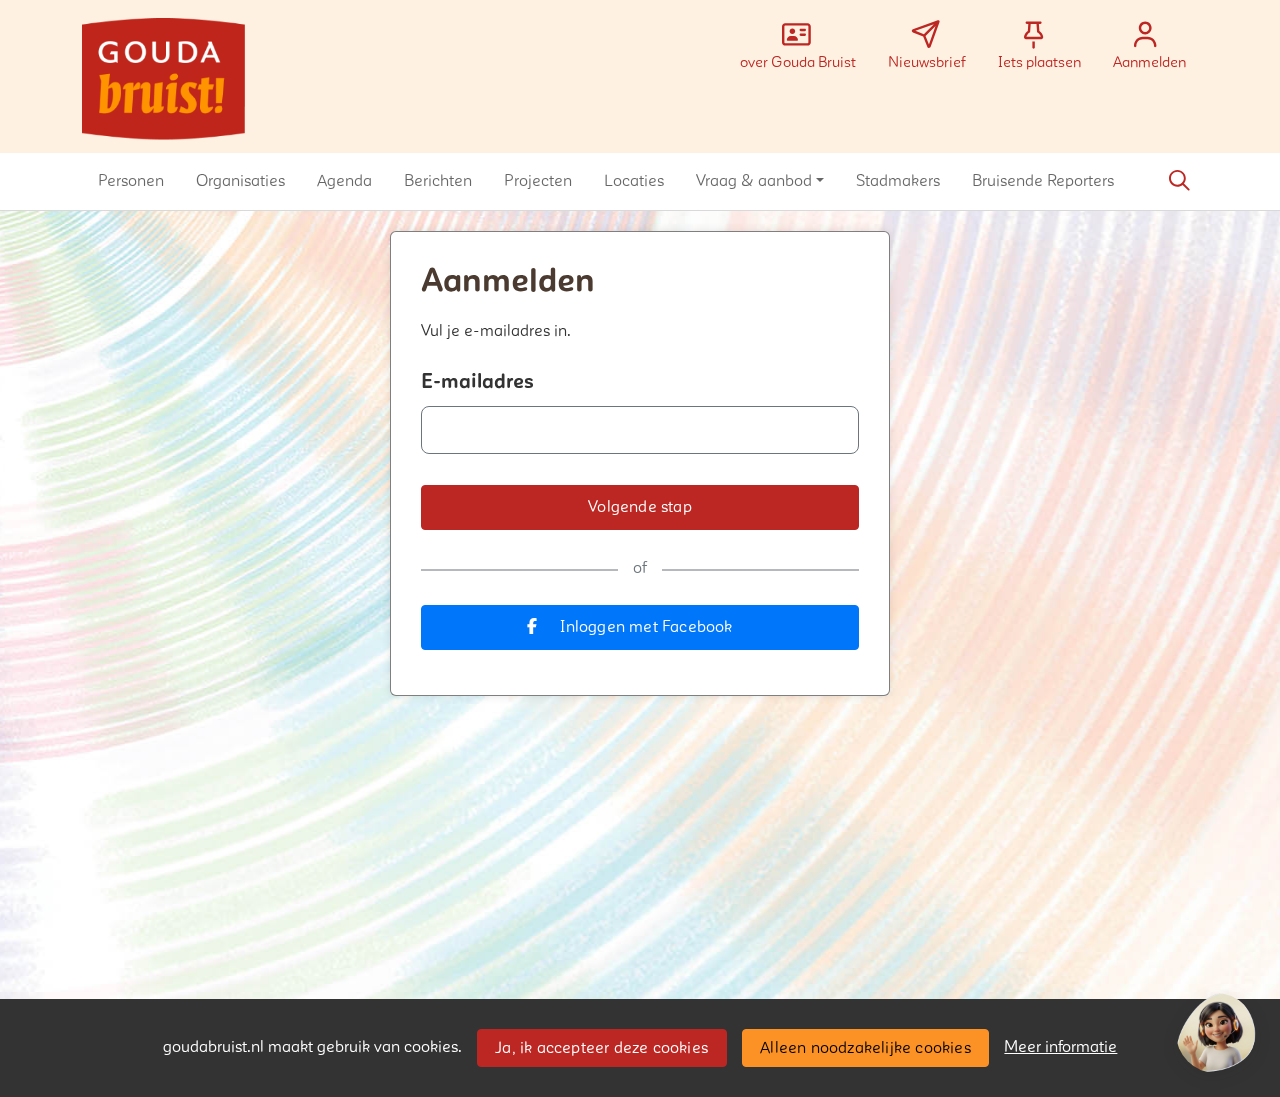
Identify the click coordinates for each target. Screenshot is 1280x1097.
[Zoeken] (1179, 181)
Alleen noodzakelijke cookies (865, 1048)
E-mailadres (477, 382)
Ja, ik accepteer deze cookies (601, 1048)
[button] (131, 181)
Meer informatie (1060, 1047)
